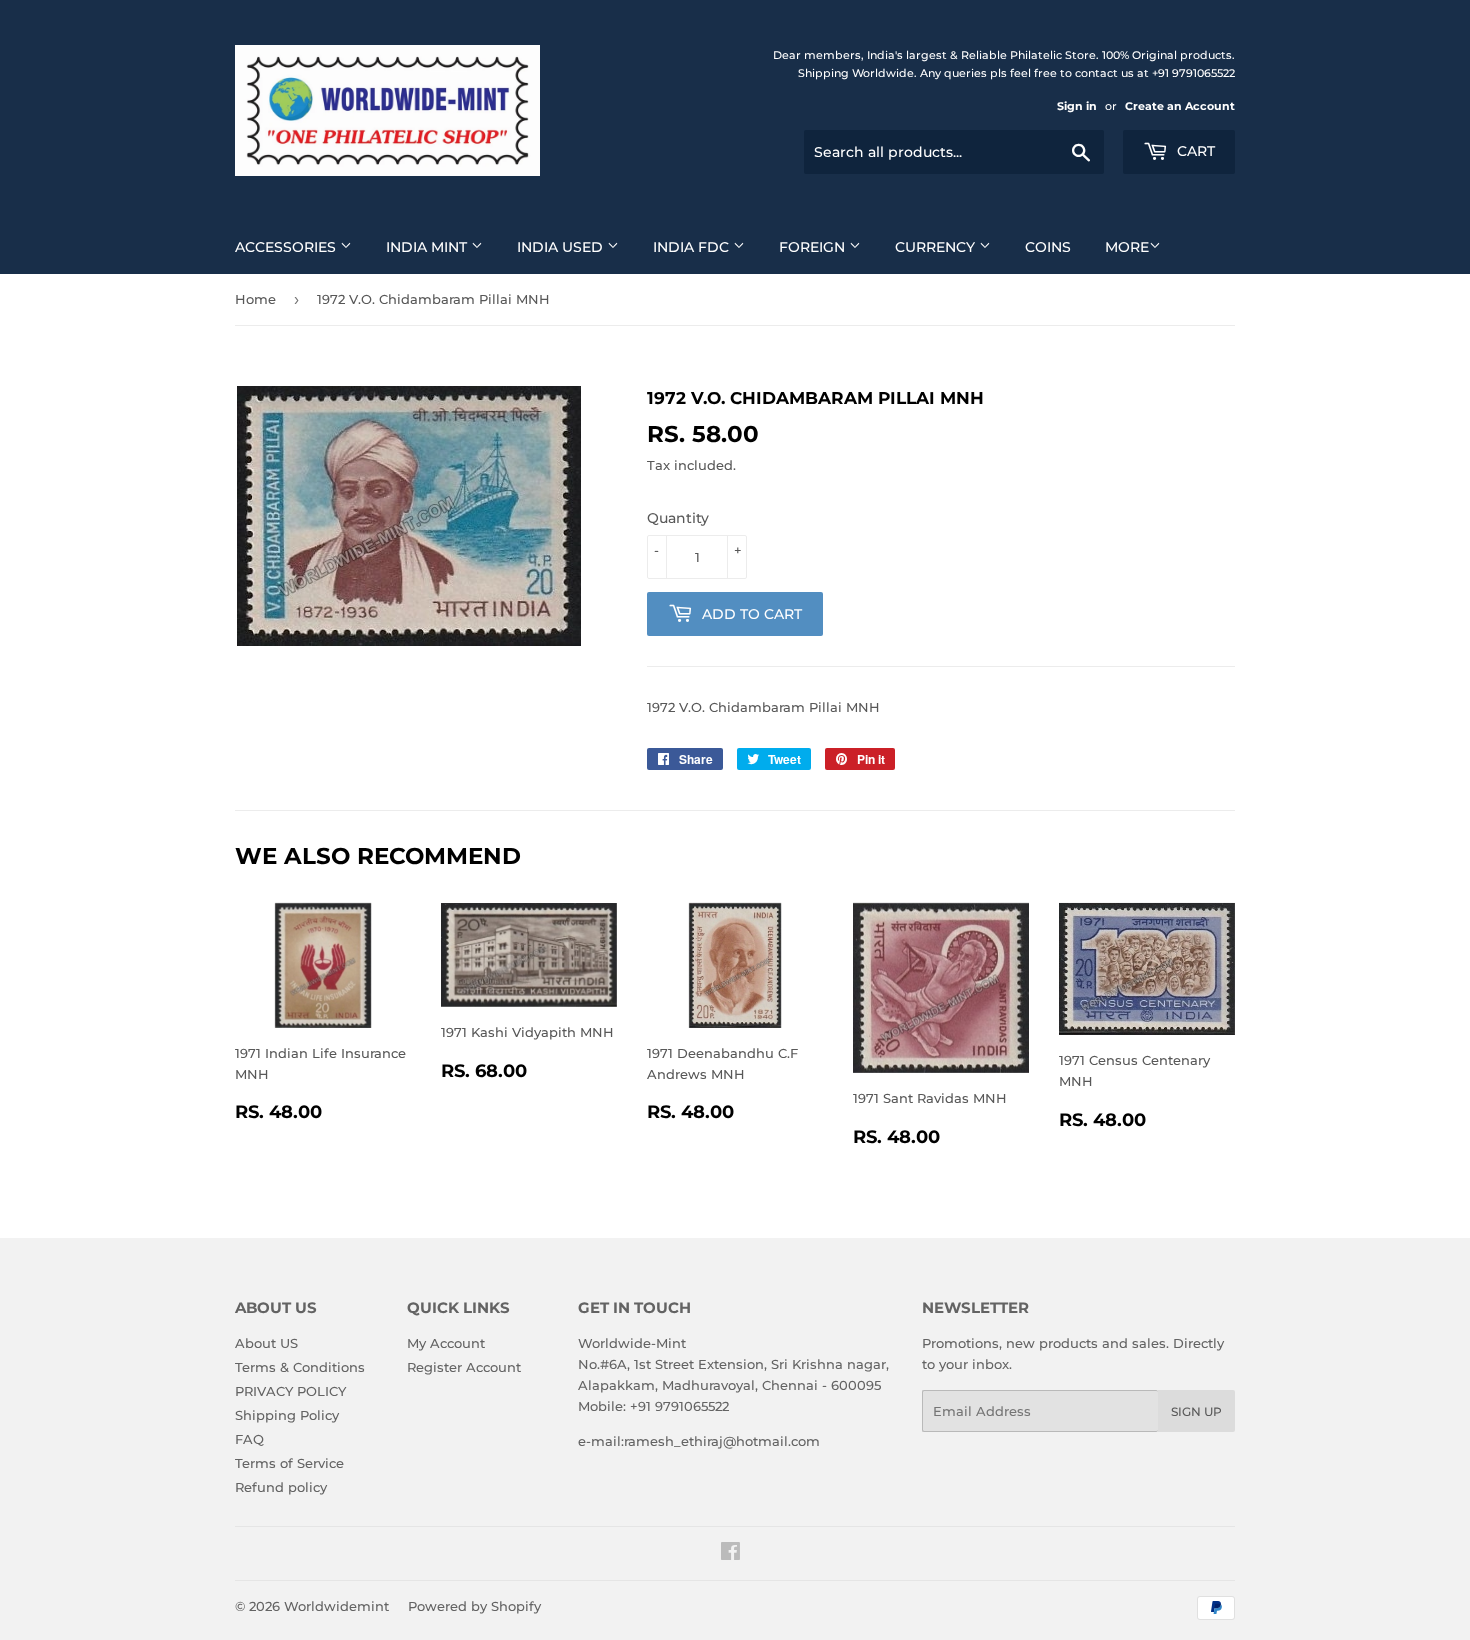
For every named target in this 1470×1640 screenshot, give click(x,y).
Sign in (1077, 106)
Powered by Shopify (474, 1606)
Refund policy (281, 1487)
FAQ (249, 1439)
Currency (937, 247)
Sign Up (1196, 1411)
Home (255, 299)
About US (266, 1343)
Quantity (678, 518)
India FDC (693, 247)
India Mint (428, 247)
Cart (1194, 151)
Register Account (464, 1367)
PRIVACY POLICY (290, 1391)
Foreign (814, 247)
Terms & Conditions (300, 1367)
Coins (1048, 247)
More (1127, 247)
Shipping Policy (287, 1415)
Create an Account (1180, 106)
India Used (562, 247)
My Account (446, 1343)
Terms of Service (289, 1463)
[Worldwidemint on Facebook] (730, 1554)
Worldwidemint (336, 1606)
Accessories (287, 247)
